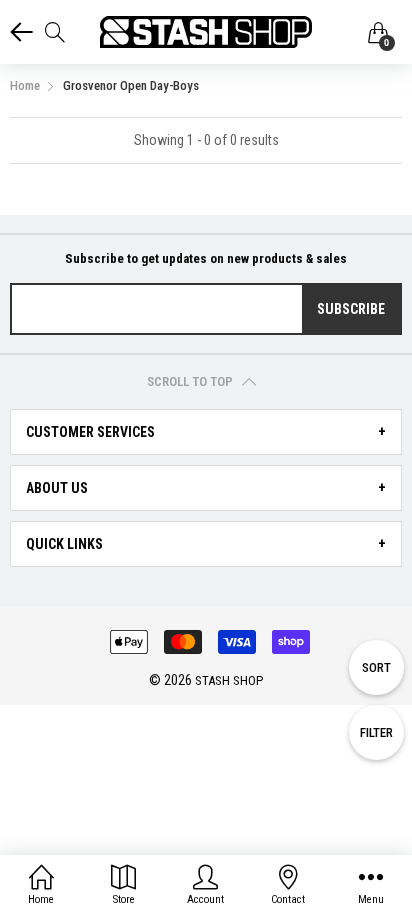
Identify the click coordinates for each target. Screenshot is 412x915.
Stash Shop (229, 680)
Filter (376, 732)
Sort (376, 667)
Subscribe (351, 309)
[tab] (206, 432)
